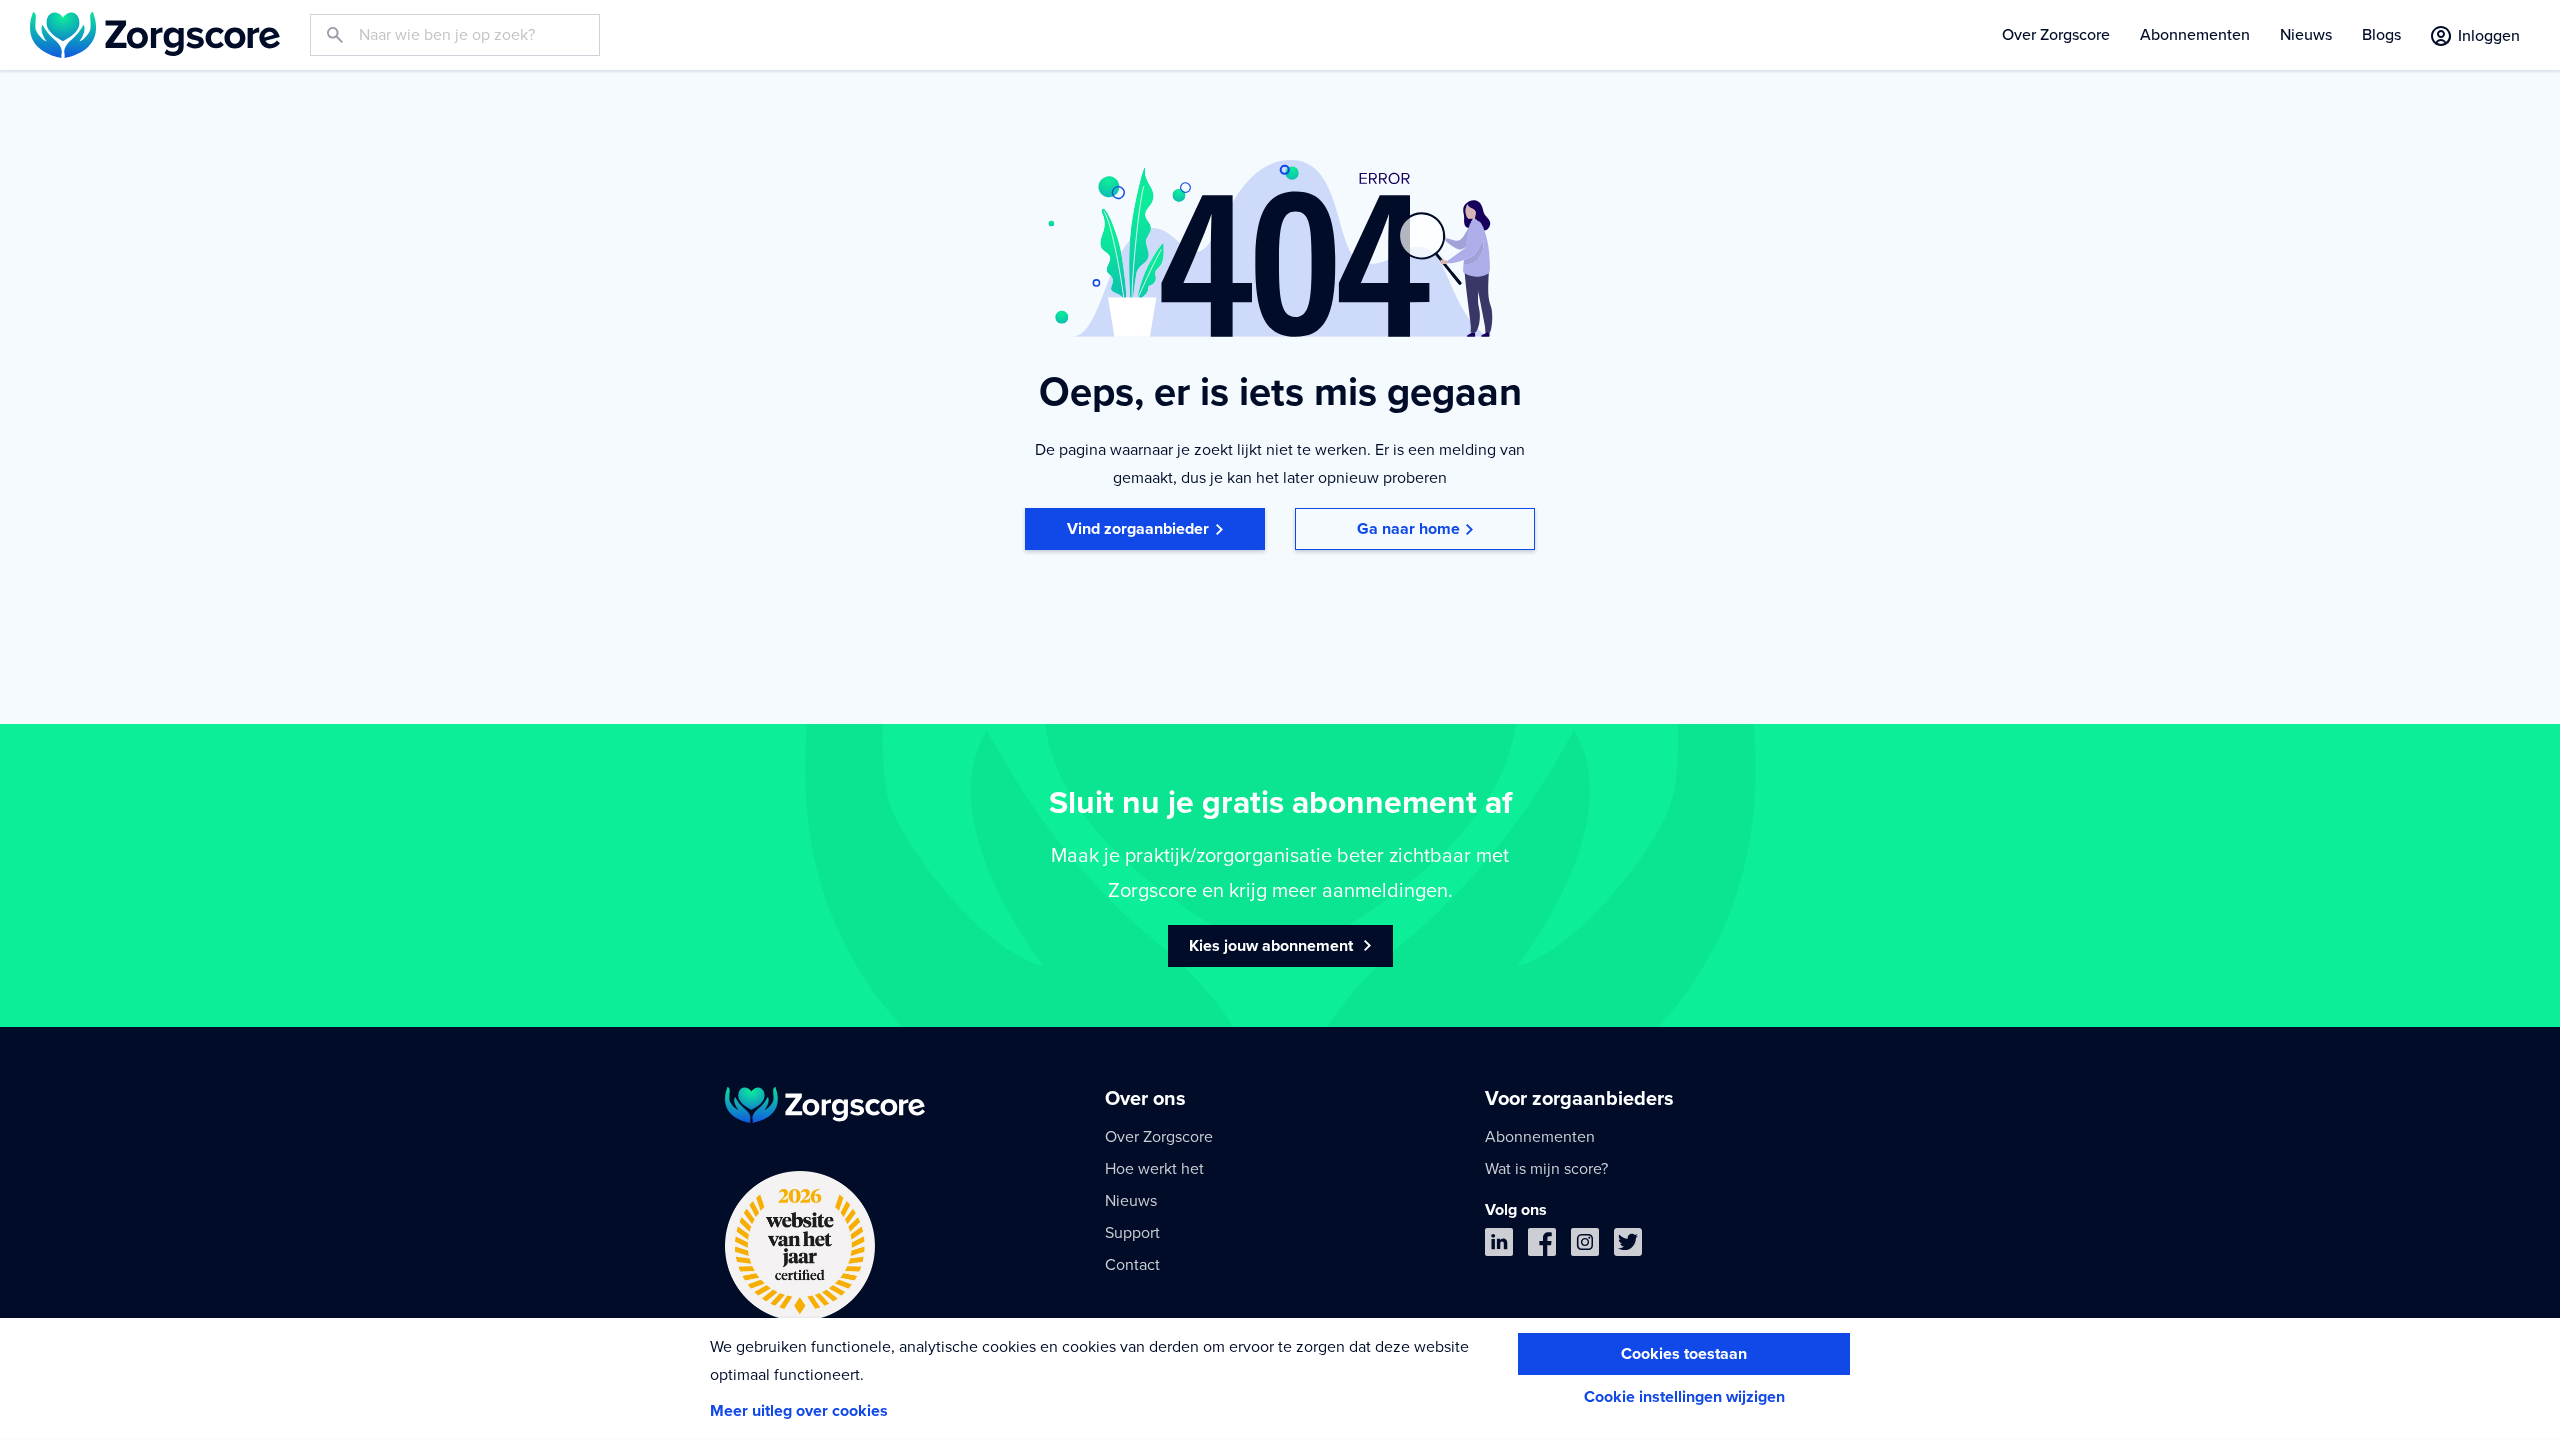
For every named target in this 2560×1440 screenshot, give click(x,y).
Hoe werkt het (1154, 1169)
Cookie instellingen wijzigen (1684, 1397)
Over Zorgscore (2056, 35)
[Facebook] (1542, 1246)
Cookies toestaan (1684, 1354)
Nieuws (2306, 35)
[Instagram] (1585, 1246)
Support (1132, 1233)
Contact (1132, 1265)
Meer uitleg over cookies (799, 1411)
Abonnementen (2195, 35)
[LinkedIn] (1499, 1246)
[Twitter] (1628, 1246)
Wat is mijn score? (1546, 1169)
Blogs (2381, 35)
